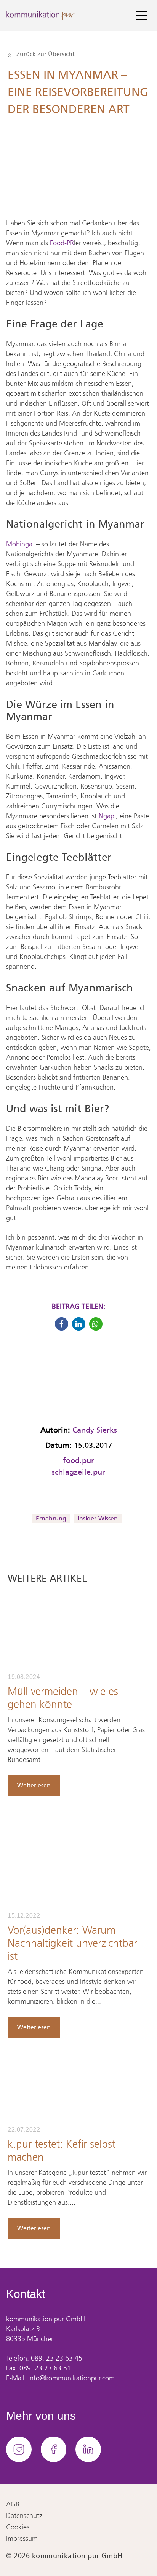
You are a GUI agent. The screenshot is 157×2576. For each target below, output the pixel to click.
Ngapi (107, 817)
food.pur (78, 1460)
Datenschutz (24, 2516)
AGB (13, 2505)
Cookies (18, 2528)
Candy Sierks (95, 1430)
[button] (62, 1324)
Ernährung (51, 1518)
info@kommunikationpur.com (71, 2379)
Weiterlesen (34, 1785)
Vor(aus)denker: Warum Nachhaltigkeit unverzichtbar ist (72, 1944)
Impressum (22, 2539)
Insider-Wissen (98, 1518)
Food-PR (62, 244)
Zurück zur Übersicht (45, 54)
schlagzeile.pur (78, 1472)
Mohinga (19, 545)
